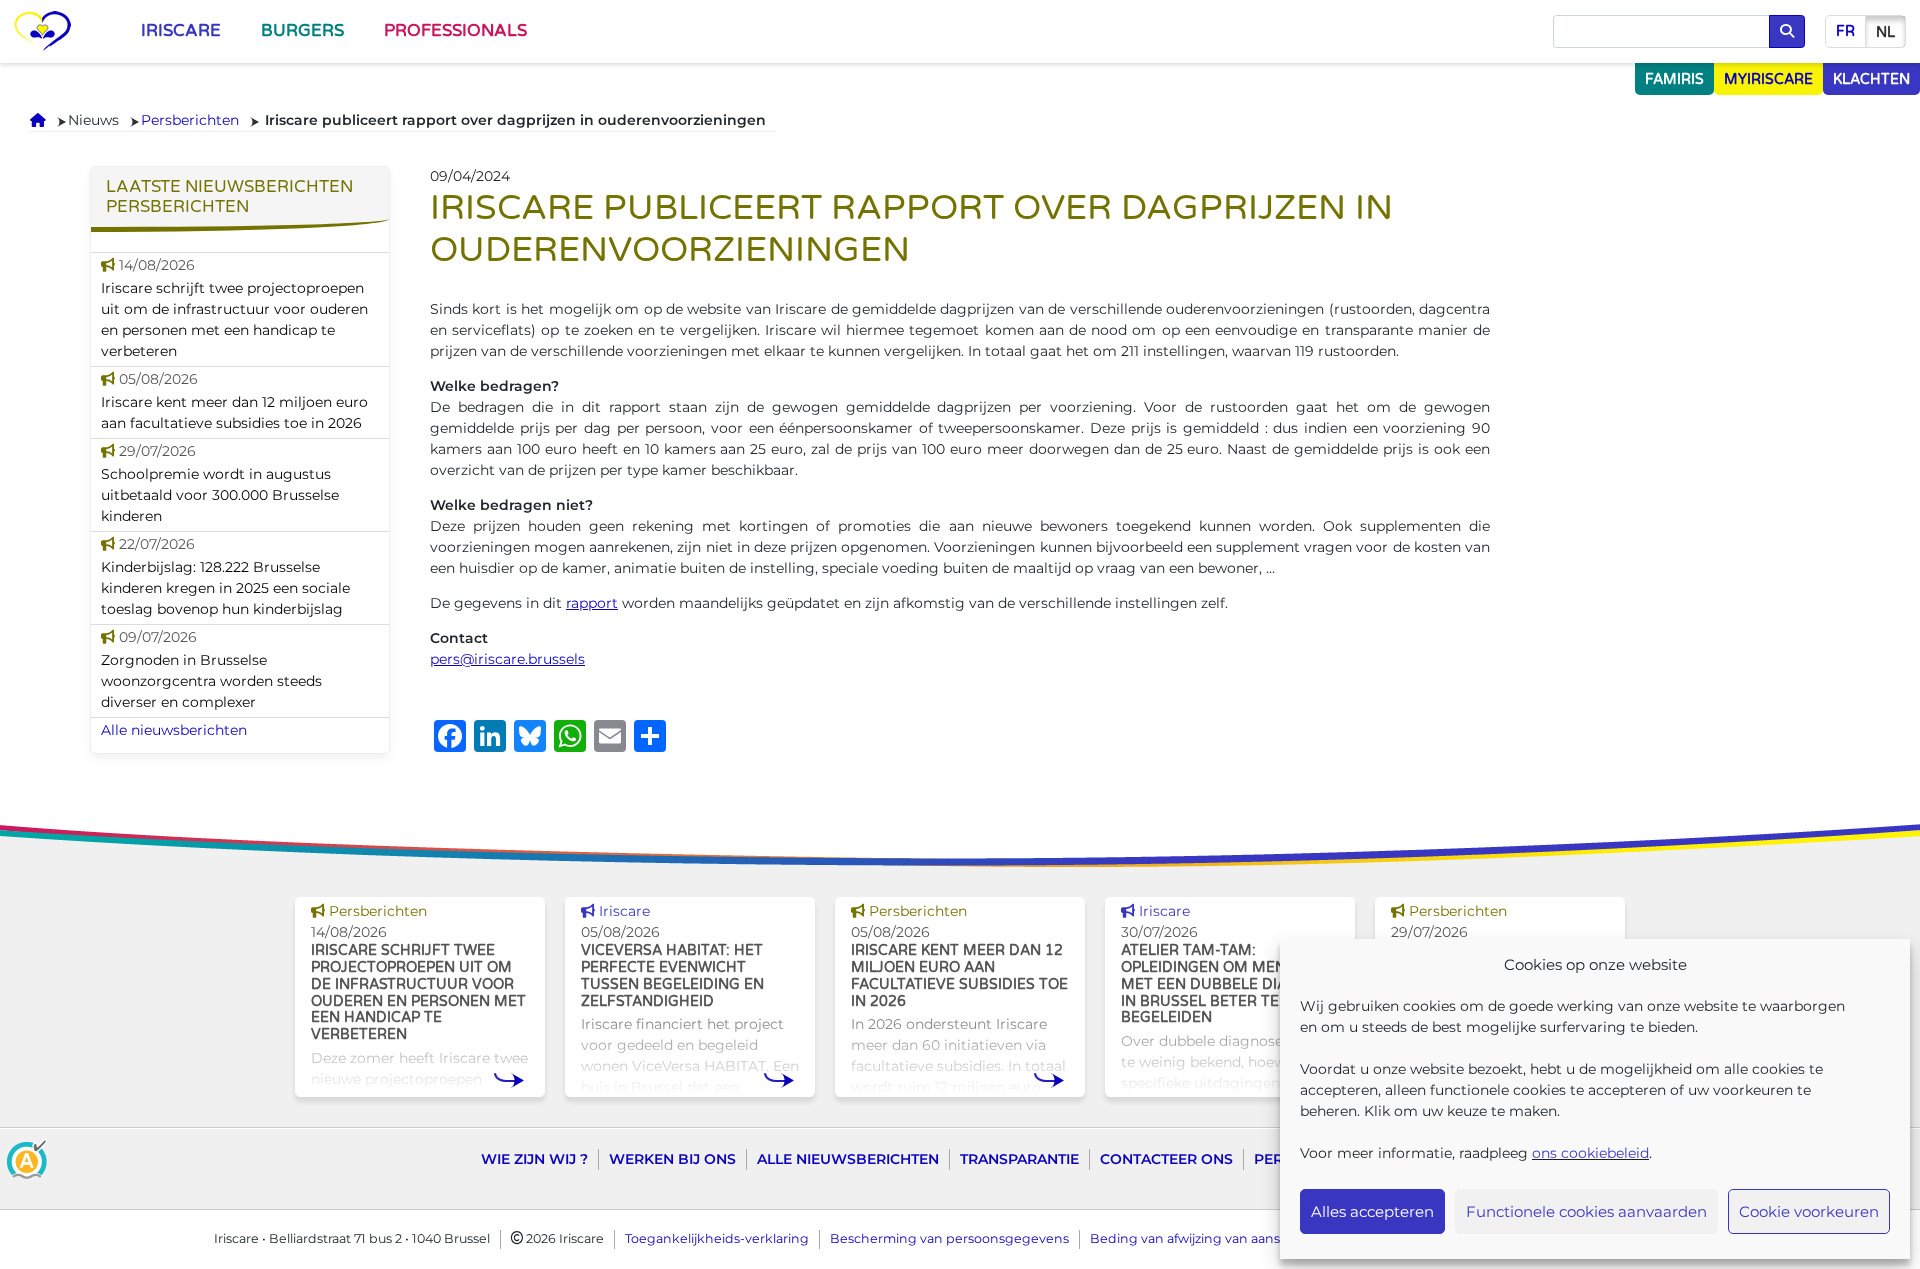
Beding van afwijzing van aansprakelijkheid (1226, 1238)
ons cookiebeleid (1590, 1153)
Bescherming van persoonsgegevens (949, 1238)
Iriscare (181, 31)
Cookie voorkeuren (1809, 1211)
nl (1885, 32)
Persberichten (190, 120)
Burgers (302, 31)
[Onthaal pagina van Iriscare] (42, 31)
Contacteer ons (1166, 1159)
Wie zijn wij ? (534, 1159)
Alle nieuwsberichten (174, 730)
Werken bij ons (672, 1159)
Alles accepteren (1372, 1211)
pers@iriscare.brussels (507, 659)
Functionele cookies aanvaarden (1586, 1211)
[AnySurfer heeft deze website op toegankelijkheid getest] (27, 1158)
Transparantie (1019, 1159)
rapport (592, 603)
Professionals (455, 31)
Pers (1273, 1159)
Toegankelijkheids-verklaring (717, 1238)
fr (1845, 31)
